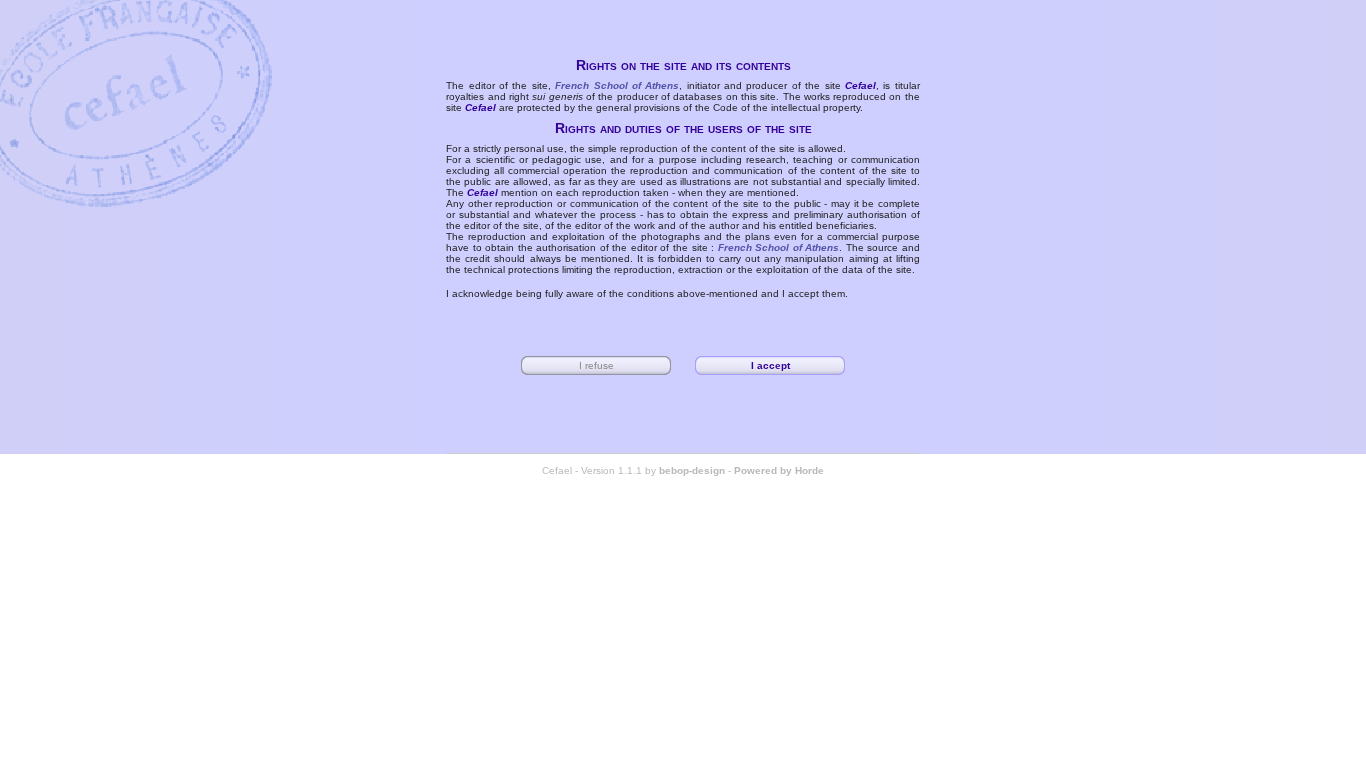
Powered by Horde (779, 470)
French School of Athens (617, 85)
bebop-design (692, 470)
